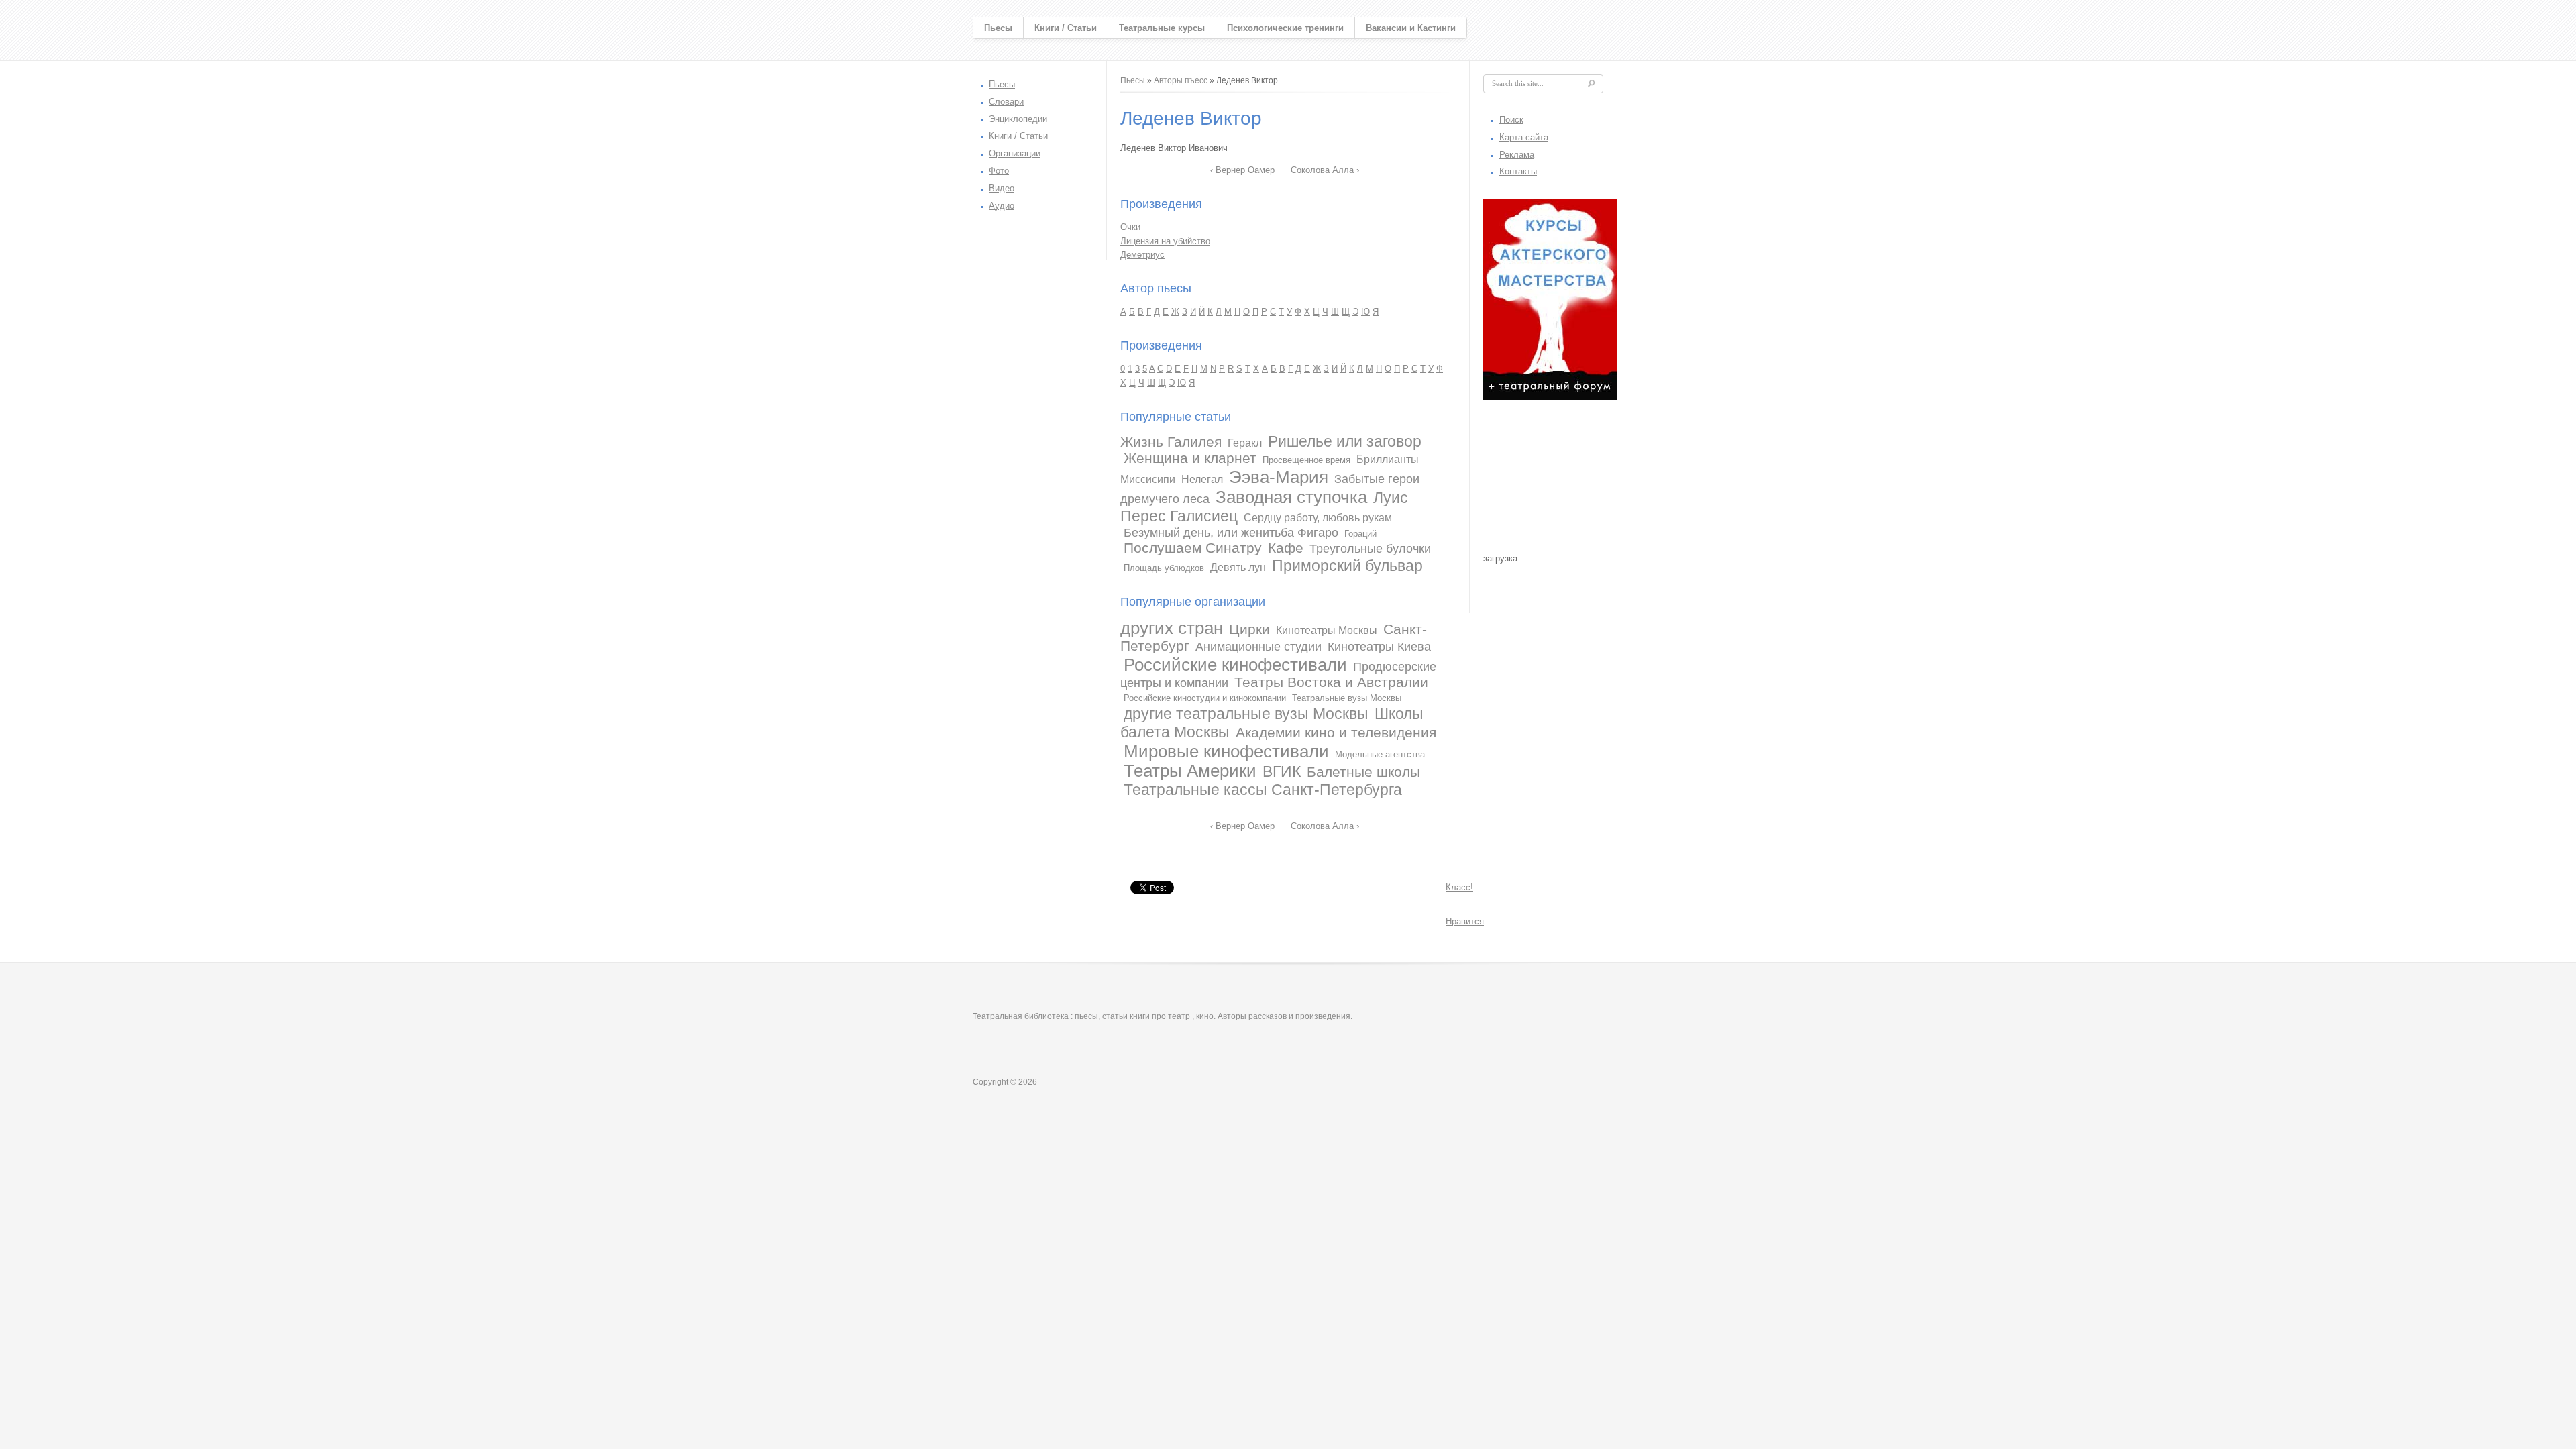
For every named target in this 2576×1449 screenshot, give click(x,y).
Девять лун (1238, 567)
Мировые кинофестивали (1226, 751)
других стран (1172, 628)
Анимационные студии (1258, 647)
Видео (1002, 188)
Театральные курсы (1162, 28)
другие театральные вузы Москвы (1246, 714)
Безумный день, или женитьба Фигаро (1231, 533)
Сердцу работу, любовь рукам (1318, 518)
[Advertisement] (1550, 480)
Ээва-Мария (1279, 477)
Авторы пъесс (1181, 80)
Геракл (1245, 443)
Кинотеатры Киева (1379, 647)
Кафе (1286, 548)
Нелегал (1202, 479)
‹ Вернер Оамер (1242, 170)
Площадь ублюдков (1164, 568)
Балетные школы (1363, 772)
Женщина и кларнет (1190, 458)
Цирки (1249, 629)
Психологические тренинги (1285, 28)
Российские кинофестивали (1235, 665)
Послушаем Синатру (1193, 548)
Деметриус (1142, 255)
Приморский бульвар (1347, 566)
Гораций (1360, 534)
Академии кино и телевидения (1336, 732)
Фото (999, 171)
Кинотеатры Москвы (1327, 630)
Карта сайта (1524, 137)
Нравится (1465, 921)
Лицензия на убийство (1165, 241)
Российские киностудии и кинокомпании (1205, 698)
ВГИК (1282, 771)
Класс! (1459, 887)
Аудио (1002, 206)
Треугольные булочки (1370, 549)
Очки (1130, 227)
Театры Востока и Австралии (1331, 682)
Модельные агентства (1380, 754)
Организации (1015, 153)
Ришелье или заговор (1345, 441)
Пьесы (998, 28)
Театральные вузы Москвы (1347, 698)
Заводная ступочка (1291, 497)
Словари (1006, 102)
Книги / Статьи (1066, 28)
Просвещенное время (1306, 460)
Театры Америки (1190, 771)
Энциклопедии (1018, 119)
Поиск (1511, 120)
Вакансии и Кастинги (1411, 28)
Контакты (1518, 171)
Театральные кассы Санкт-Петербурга (1263, 790)
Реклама (1517, 155)
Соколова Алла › (1325, 170)
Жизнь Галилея (1171, 442)
